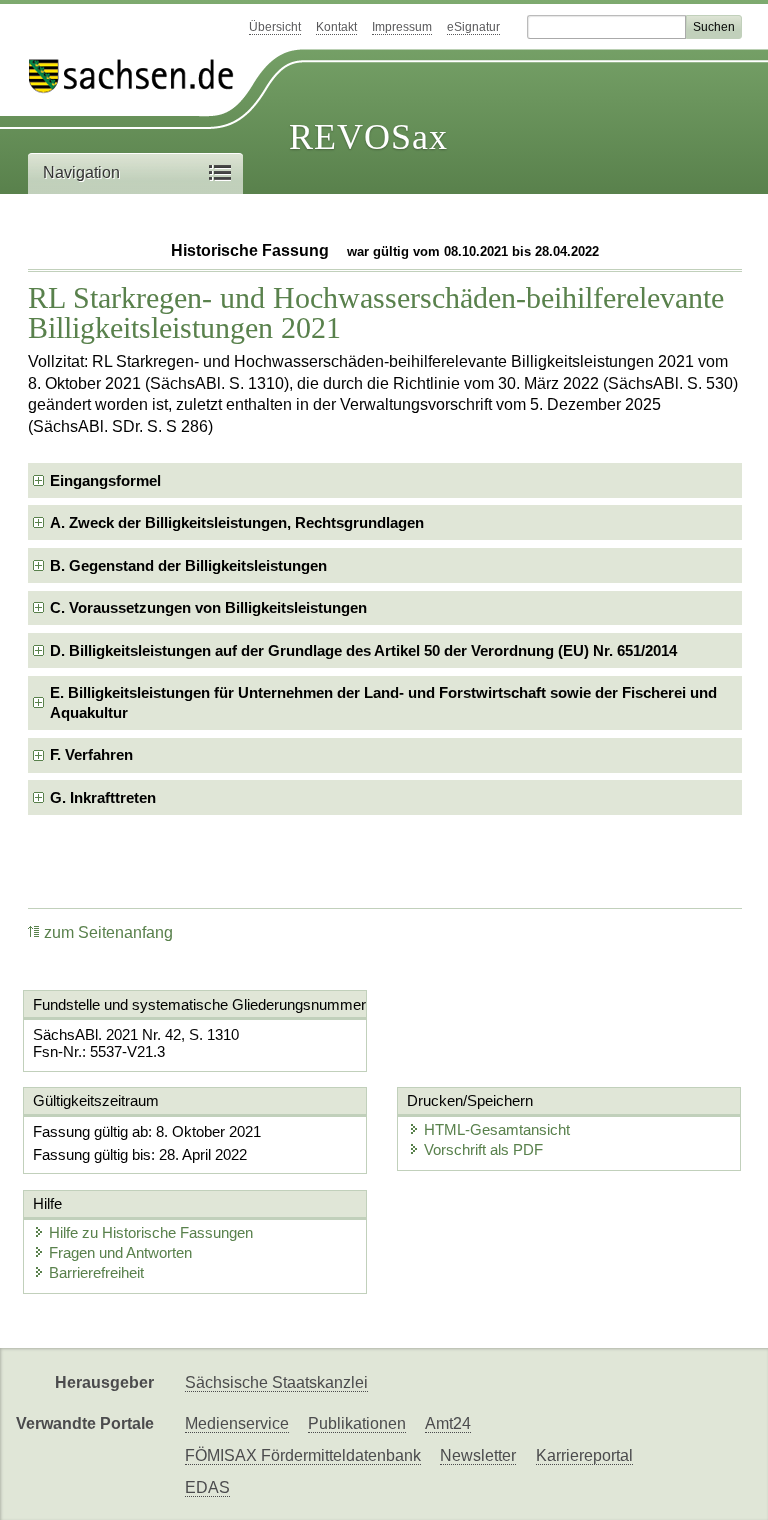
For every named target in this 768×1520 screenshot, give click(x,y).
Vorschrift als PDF (483, 1149)
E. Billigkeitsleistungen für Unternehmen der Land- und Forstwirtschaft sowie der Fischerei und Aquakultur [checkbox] (383, 702)
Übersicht (275, 27)
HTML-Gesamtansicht (497, 1129)
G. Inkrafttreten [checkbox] (103, 797)
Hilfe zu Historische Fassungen (151, 1232)
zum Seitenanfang (108, 932)
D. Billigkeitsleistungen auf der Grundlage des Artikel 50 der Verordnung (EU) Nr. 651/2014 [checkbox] (363, 650)
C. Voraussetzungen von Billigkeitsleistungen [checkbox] (208, 607)
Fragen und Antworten (120, 1252)
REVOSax (368, 137)
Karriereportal (584, 1455)
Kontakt (336, 27)
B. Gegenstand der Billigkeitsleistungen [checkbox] (188, 565)
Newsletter (478, 1455)
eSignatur (473, 27)
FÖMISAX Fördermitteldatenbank (303, 1455)
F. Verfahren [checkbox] (91, 754)
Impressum (402, 27)
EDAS (207, 1487)
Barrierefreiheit (96, 1272)
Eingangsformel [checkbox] (105, 480)
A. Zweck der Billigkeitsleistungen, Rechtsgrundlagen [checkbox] (237, 522)
